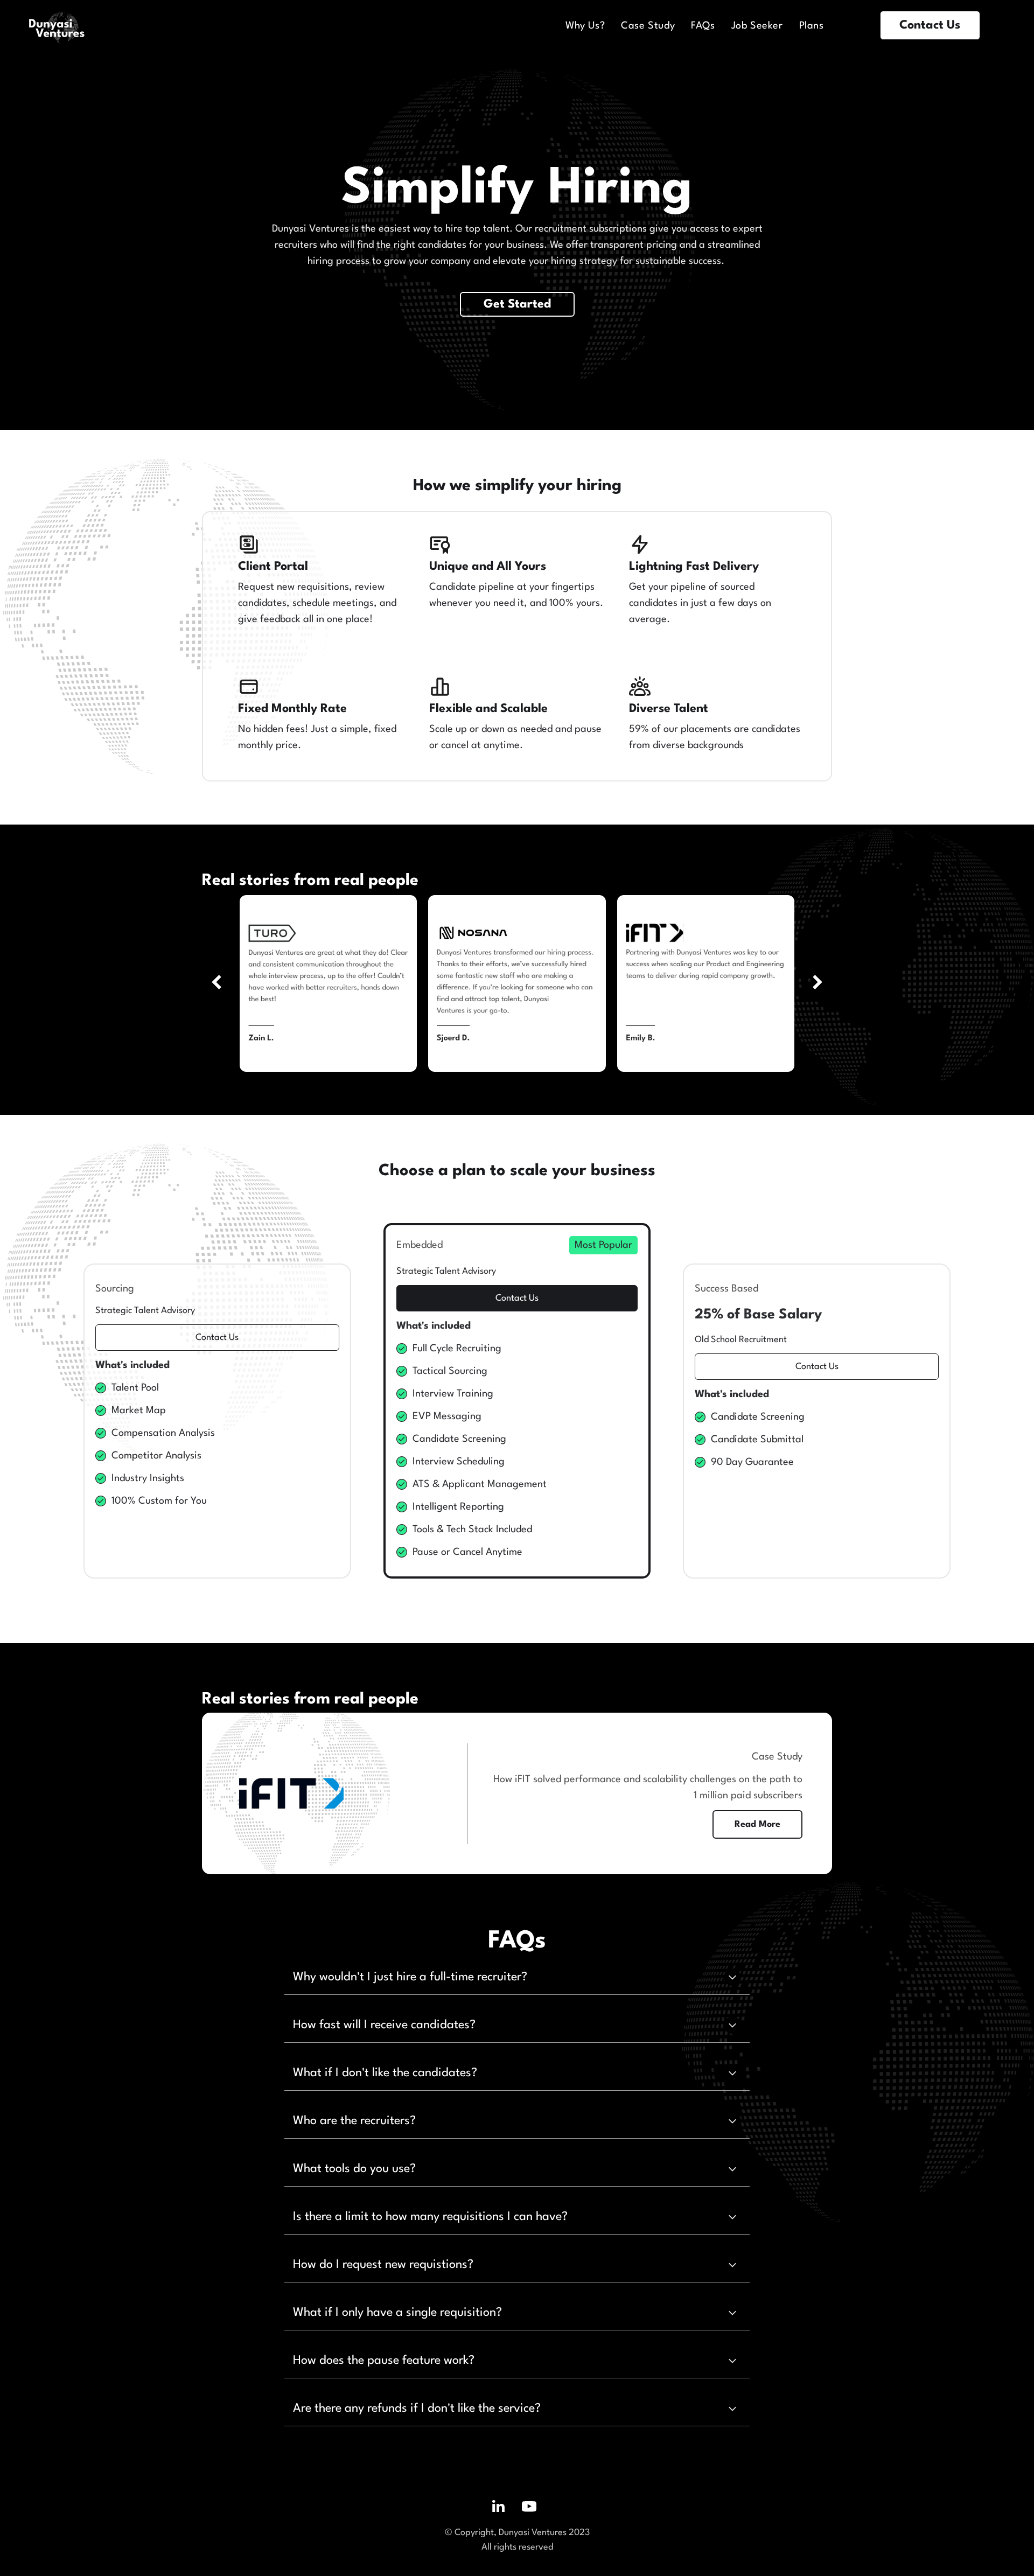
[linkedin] (499, 2508)
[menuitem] (585, 26)
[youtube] (529, 2508)
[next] (818, 983)
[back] (216, 983)
